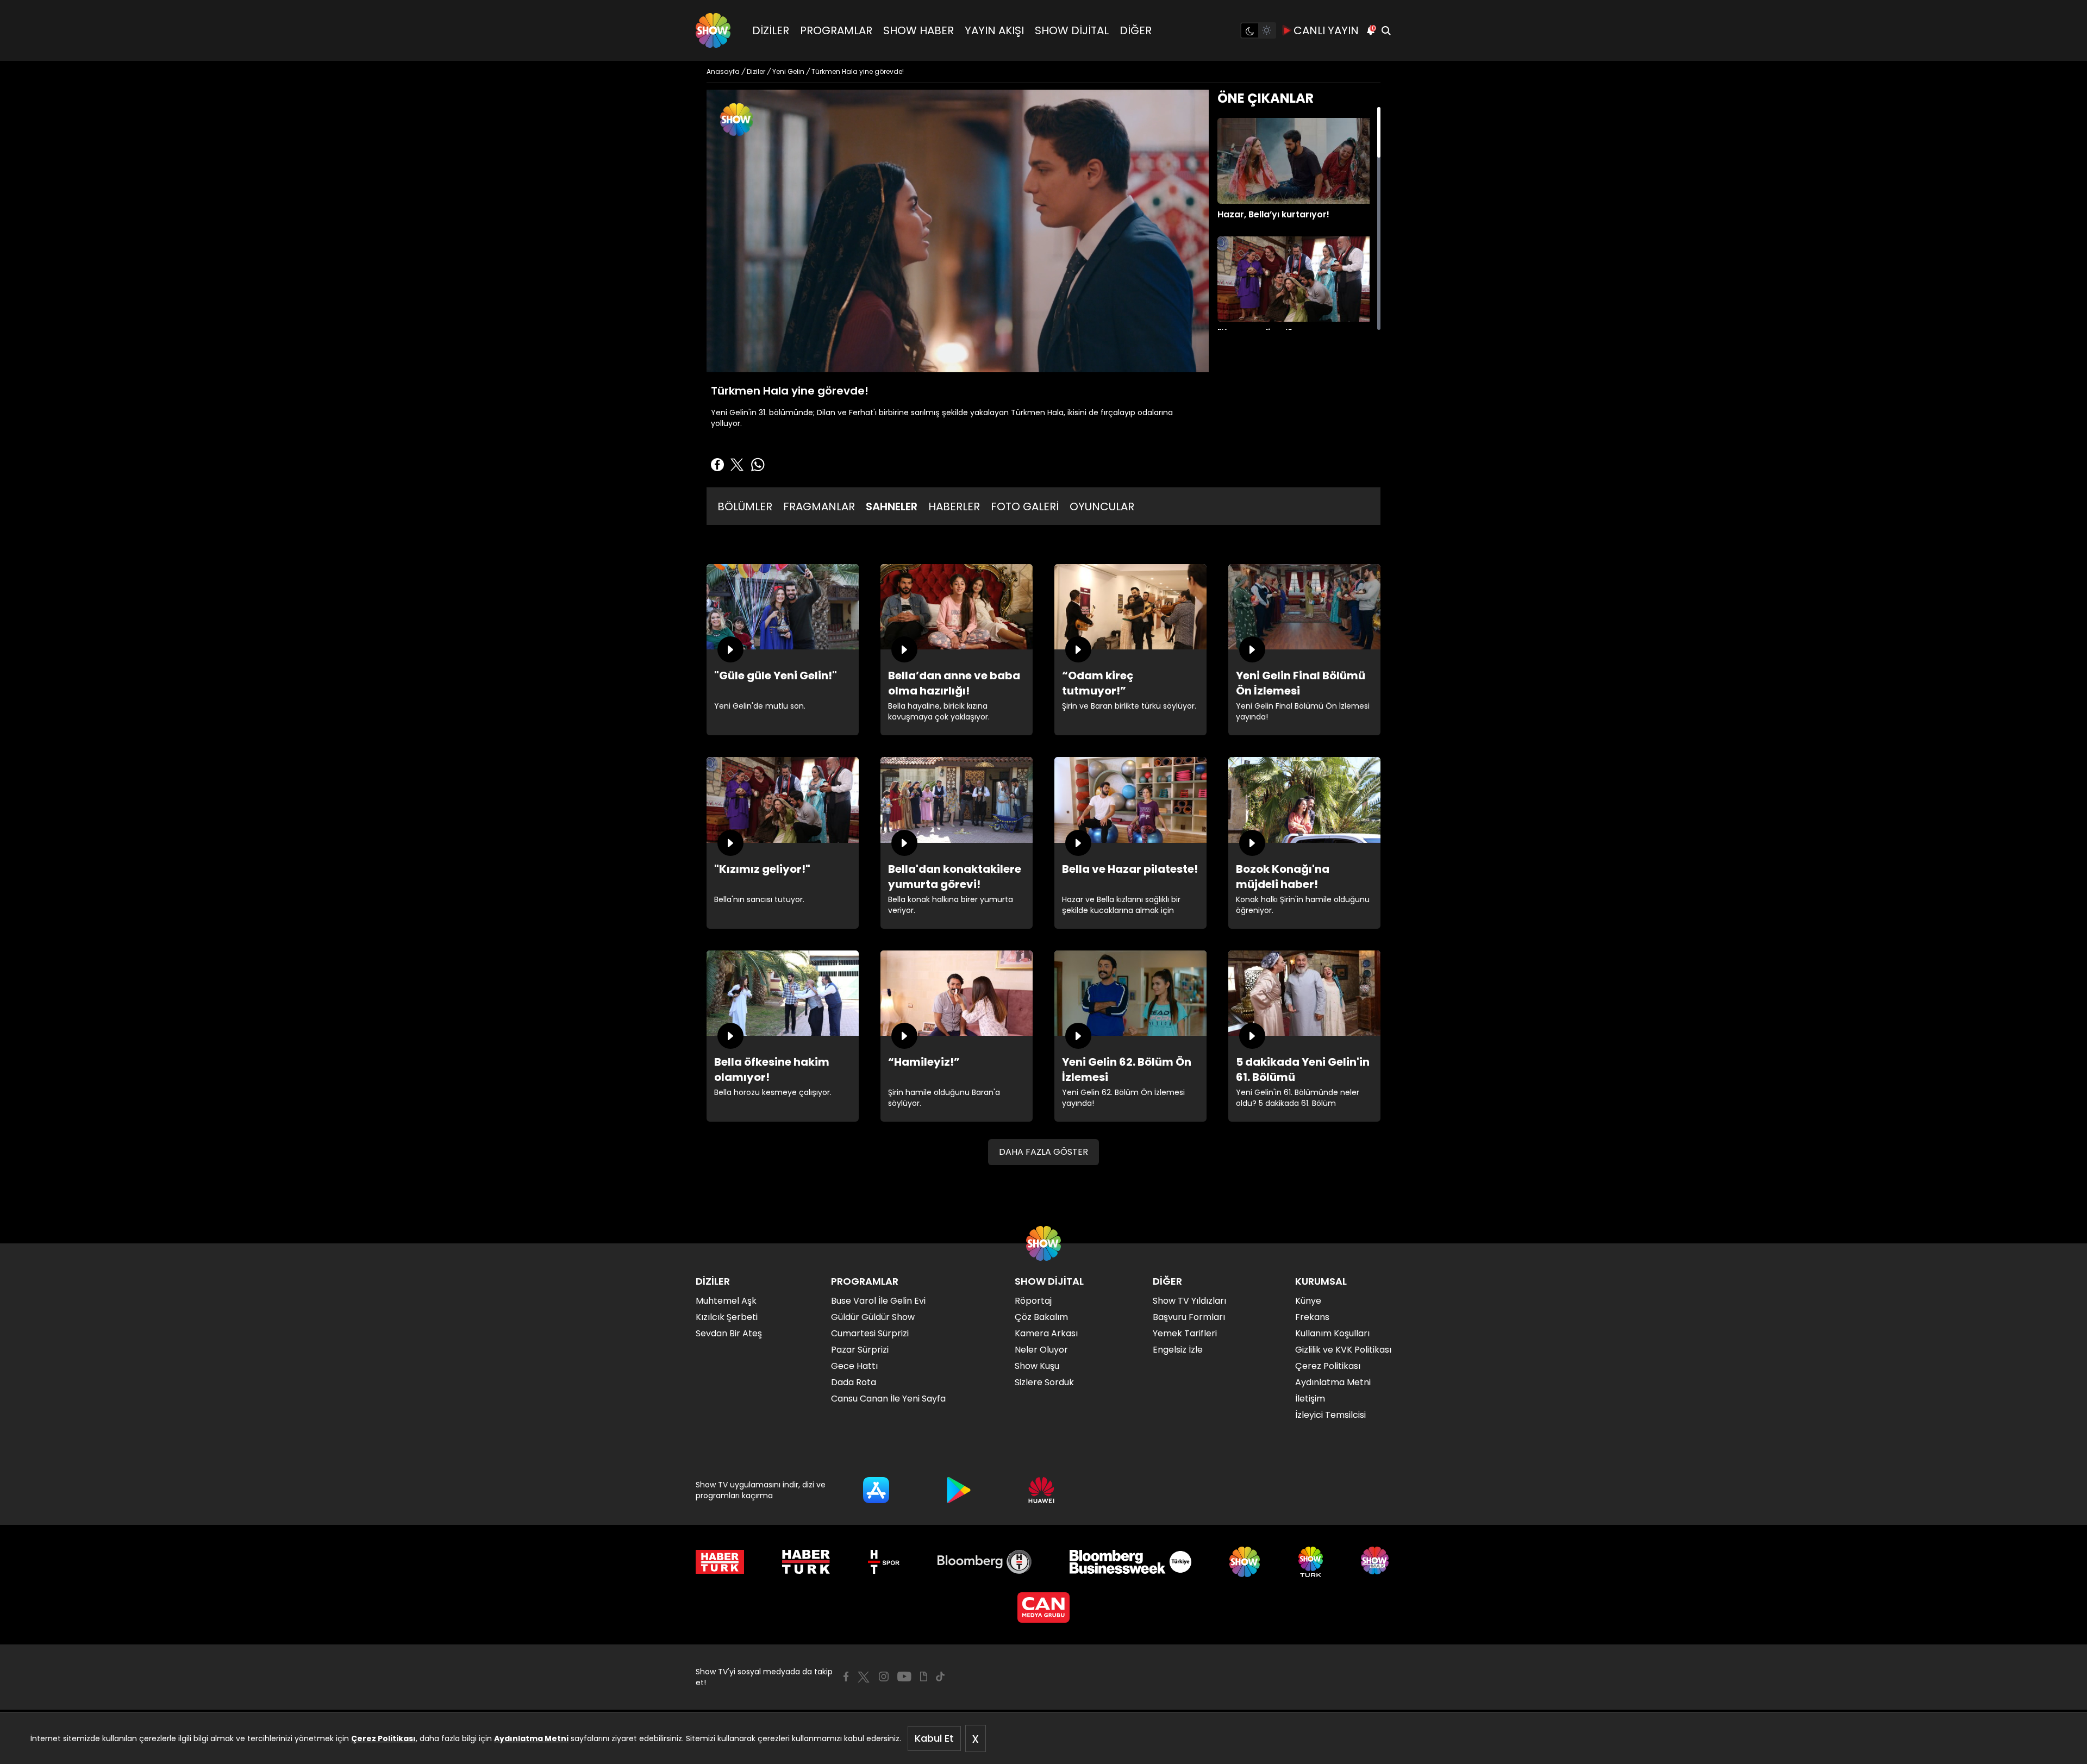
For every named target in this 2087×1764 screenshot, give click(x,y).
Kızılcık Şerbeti (727, 1317)
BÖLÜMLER (745, 506)
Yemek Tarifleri (1185, 1333)
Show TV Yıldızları (1189, 1301)
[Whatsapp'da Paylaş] (758, 465)
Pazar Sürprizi (860, 1350)
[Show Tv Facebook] (846, 1677)
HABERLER (954, 506)
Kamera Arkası (1046, 1333)
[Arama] (1386, 30)
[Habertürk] (720, 1562)
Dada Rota (854, 1382)
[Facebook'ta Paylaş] (717, 465)
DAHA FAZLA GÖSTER (1043, 1152)
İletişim (1310, 1399)
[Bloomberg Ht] (985, 1562)
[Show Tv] (713, 30)
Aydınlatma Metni (531, 1738)
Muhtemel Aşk (726, 1301)
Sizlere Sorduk (1044, 1382)
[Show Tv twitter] (864, 1677)
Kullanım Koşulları (1332, 1333)
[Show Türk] (1311, 1562)
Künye (1308, 1301)
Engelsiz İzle (1178, 1350)
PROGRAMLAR (836, 30)
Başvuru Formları (1189, 1317)
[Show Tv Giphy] (924, 1677)
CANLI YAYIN (1326, 30)
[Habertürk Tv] (806, 1562)
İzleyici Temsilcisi (1330, 1415)
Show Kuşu (1037, 1366)
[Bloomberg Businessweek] (1130, 1562)
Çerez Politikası (383, 1738)
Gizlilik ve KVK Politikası (1343, 1350)
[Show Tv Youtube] (904, 1677)
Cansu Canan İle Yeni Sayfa (888, 1399)
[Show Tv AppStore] (876, 1490)
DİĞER (1136, 30)
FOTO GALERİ (1025, 506)
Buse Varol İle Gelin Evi (878, 1301)
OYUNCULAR (1102, 506)
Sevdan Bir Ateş (729, 1333)
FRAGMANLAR (819, 506)
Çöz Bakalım (1041, 1317)
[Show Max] (1376, 1562)
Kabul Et (934, 1738)
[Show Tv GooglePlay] (959, 1490)
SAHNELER (892, 506)
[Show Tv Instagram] (884, 1677)
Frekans (1312, 1317)
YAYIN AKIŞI (994, 30)
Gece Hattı (854, 1366)
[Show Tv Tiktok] (940, 1677)
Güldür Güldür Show (873, 1317)
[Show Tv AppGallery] (1041, 1490)
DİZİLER (771, 30)
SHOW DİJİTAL (1072, 30)
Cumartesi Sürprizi (870, 1333)
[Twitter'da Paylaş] (737, 465)
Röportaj (1033, 1301)
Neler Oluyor (1041, 1350)
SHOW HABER (918, 30)
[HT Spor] (883, 1562)
